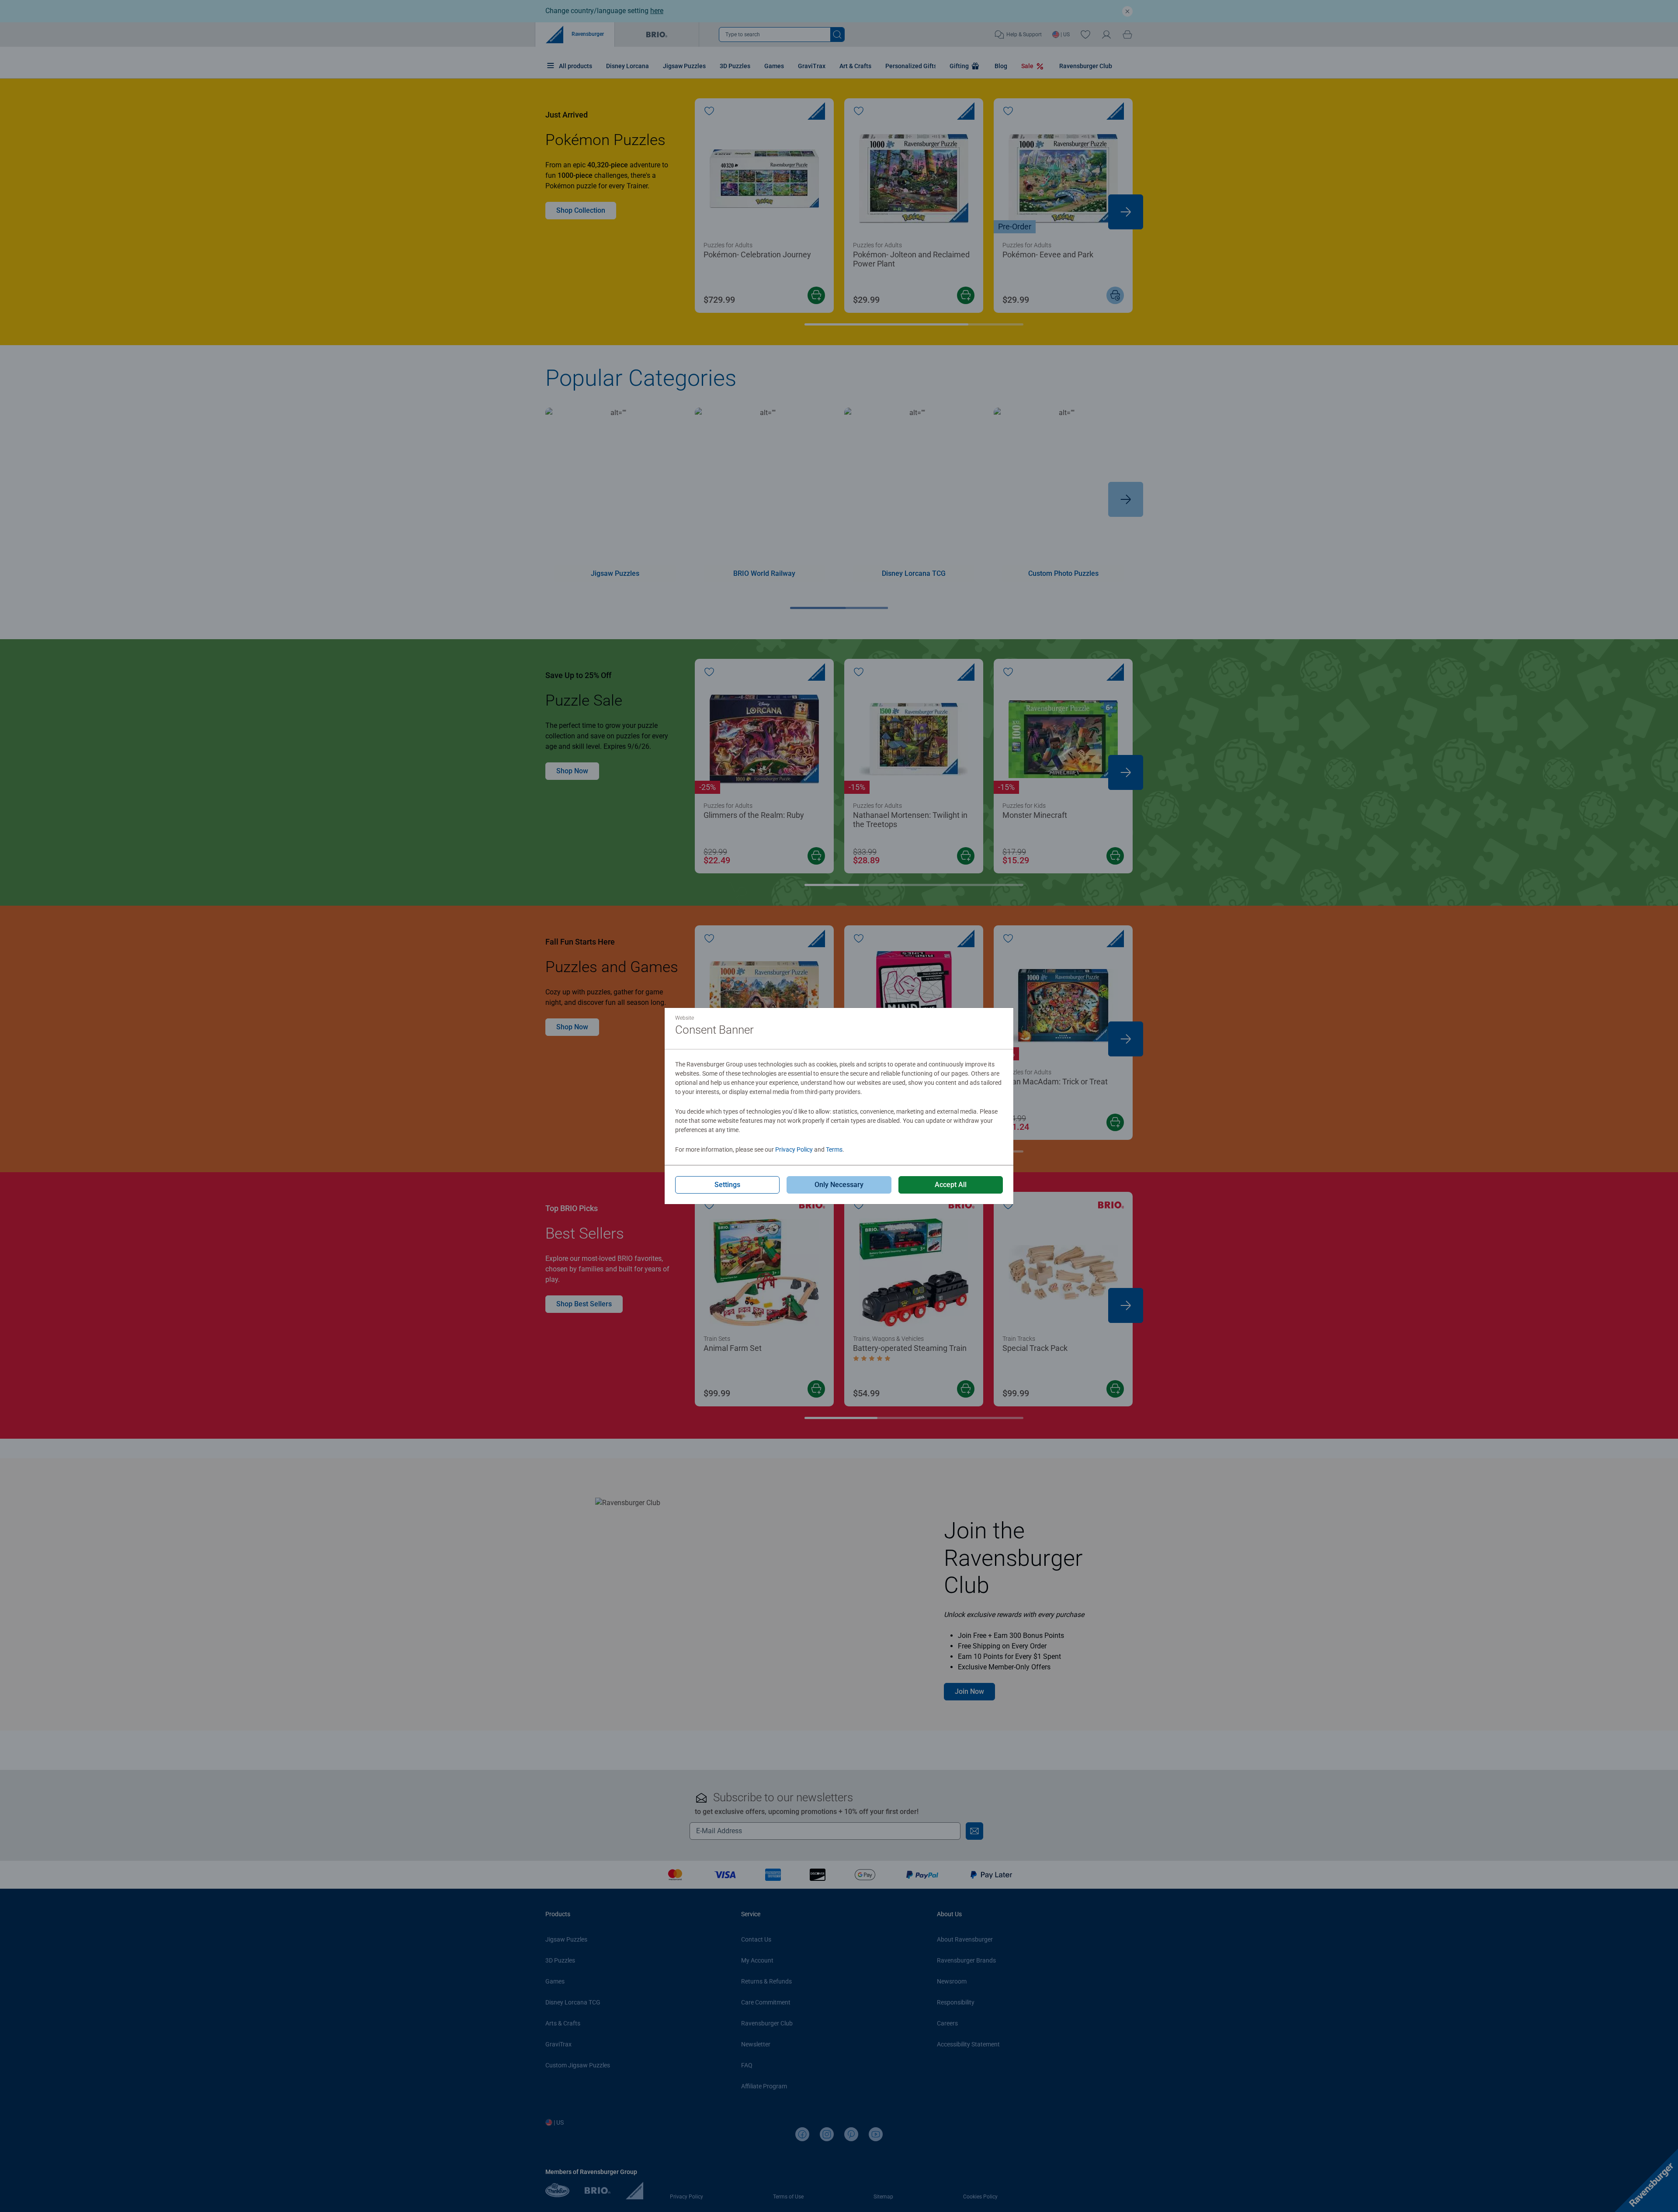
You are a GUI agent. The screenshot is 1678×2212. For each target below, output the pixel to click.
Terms (834, 1149)
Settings (727, 1185)
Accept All (951, 1185)
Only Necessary (839, 1185)
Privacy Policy (794, 1149)
